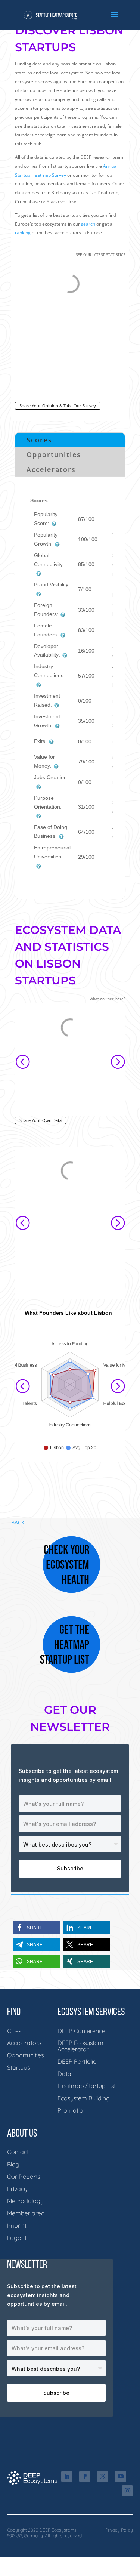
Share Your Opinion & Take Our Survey (58, 406)
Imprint (17, 2225)
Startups (18, 2067)
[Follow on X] (103, 2477)
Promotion (72, 2110)
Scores (39, 440)
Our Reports (24, 2177)
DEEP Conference (81, 2031)
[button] (22, 1061)
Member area (26, 2213)
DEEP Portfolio (77, 2061)
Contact (18, 2152)
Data (64, 2074)
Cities (14, 2031)
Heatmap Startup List (87, 2086)
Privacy (17, 2189)
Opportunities (54, 454)
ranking (23, 233)
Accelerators (51, 469)
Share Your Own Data (41, 1120)
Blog (13, 2164)
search (88, 224)
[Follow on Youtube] (121, 2477)
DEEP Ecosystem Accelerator (80, 2046)
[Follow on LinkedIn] (67, 2477)
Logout (17, 2238)
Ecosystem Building (84, 2098)
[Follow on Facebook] (85, 2477)
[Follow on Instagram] (127, 2491)
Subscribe (70, 1868)
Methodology (25, 2201)
